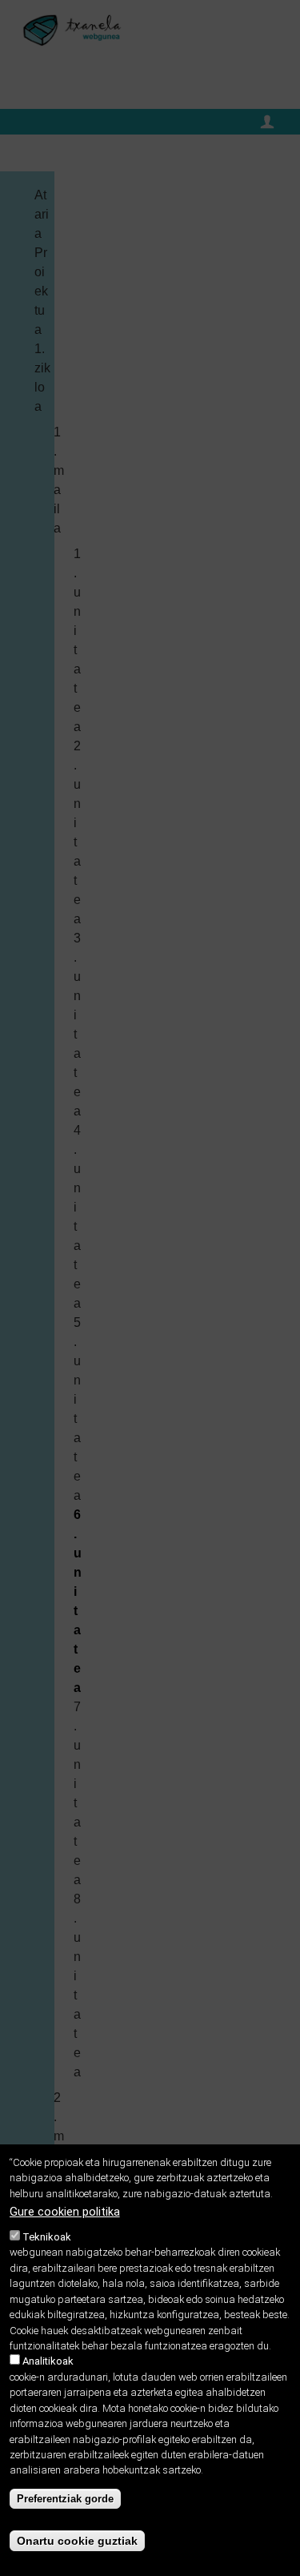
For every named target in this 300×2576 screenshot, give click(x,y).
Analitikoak (48, 2361)
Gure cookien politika (65, 2212)
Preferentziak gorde (65, 2499)
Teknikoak (47, 2237)
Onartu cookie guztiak (77, 2541)
